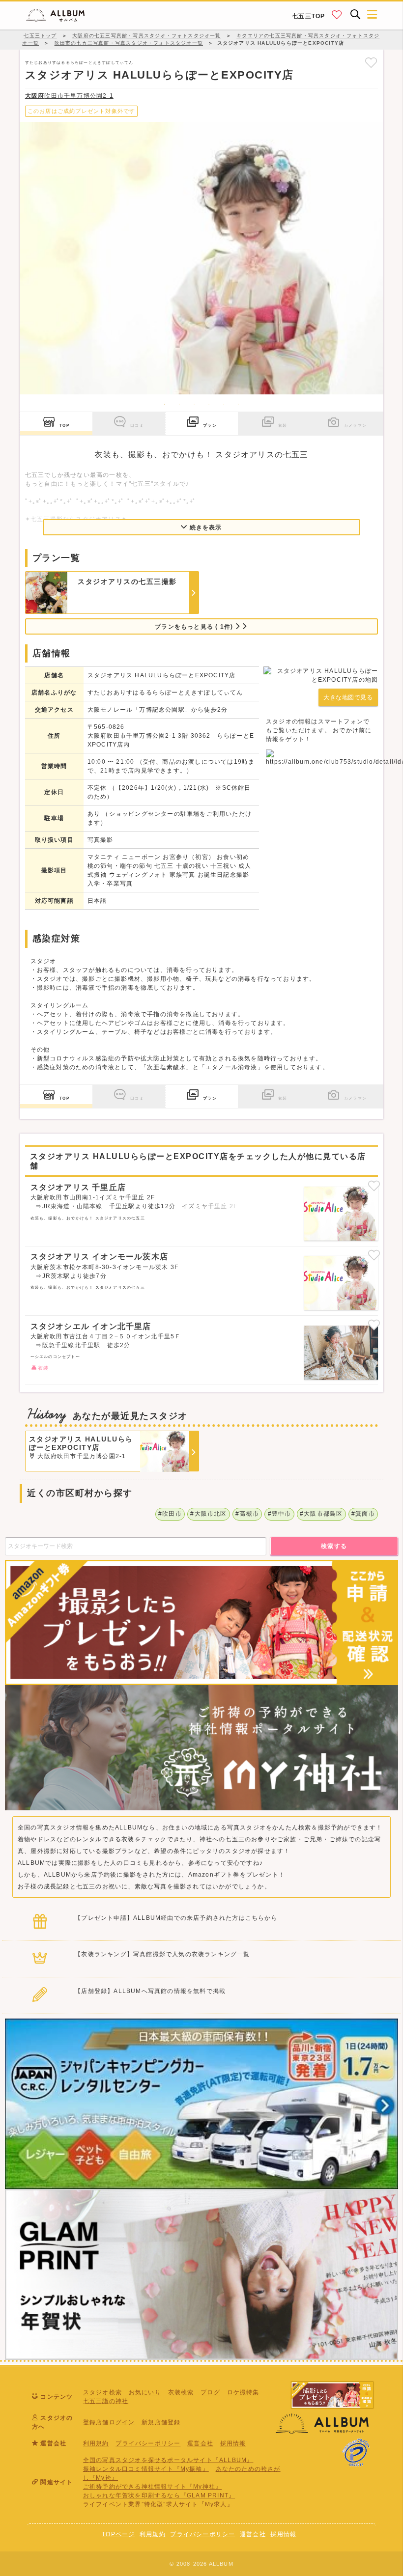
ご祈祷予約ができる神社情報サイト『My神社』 (152, 2487)
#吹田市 (170, 1514)
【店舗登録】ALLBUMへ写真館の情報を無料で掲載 (150, 1991)
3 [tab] (194, 404)
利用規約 (96, 2443)
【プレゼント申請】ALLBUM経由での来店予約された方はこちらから (176, 1918)
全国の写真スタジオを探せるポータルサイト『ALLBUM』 (168, 2460)
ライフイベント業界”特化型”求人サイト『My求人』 (158, 2504)
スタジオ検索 (102, 2392)
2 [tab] (179, 404)
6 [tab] (238, 404)
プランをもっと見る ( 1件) (195, 627)
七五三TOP (308, 16)
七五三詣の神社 (106, 2401)
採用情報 (233, 2443)
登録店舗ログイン (109, 2422)
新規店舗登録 (161, 2422)
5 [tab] (224, 404)
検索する (334, 1546)
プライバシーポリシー (148, 2443)
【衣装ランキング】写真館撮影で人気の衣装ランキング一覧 (162, 1954)
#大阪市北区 (208, 1514)
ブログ (210, 2392)
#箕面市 (363, 1514)
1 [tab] (165, 404)
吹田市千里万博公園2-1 (69, 96)
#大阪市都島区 (321, 1514)
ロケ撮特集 (243, 2392)
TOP (64, 425)
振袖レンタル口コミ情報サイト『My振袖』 (146, 2469)
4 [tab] (209, 404)
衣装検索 (181, 2392)
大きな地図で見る (348, 697)
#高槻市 (247, 1514)
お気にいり (145, 2392)
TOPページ (118, 2534)
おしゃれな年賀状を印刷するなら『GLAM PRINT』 (159, 2495)
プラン (210, 425)
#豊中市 (280, 1514)
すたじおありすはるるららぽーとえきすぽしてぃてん (79, 62)
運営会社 (200, 2443)
